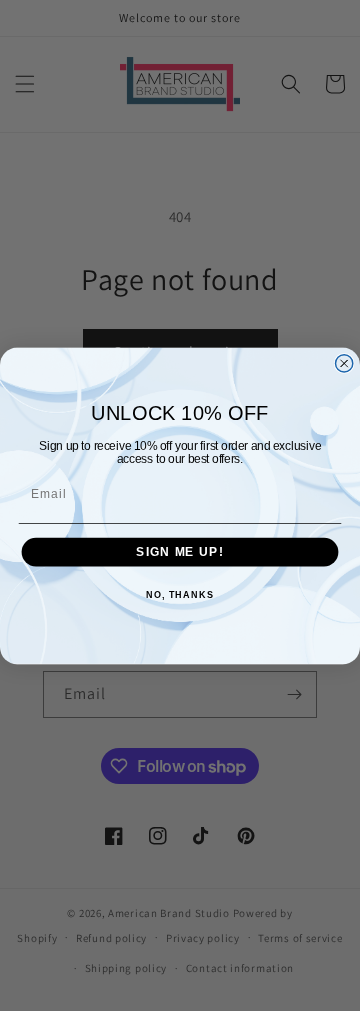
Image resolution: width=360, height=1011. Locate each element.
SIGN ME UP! (179, 551)
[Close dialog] (344, 362)
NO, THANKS (180, 595)
